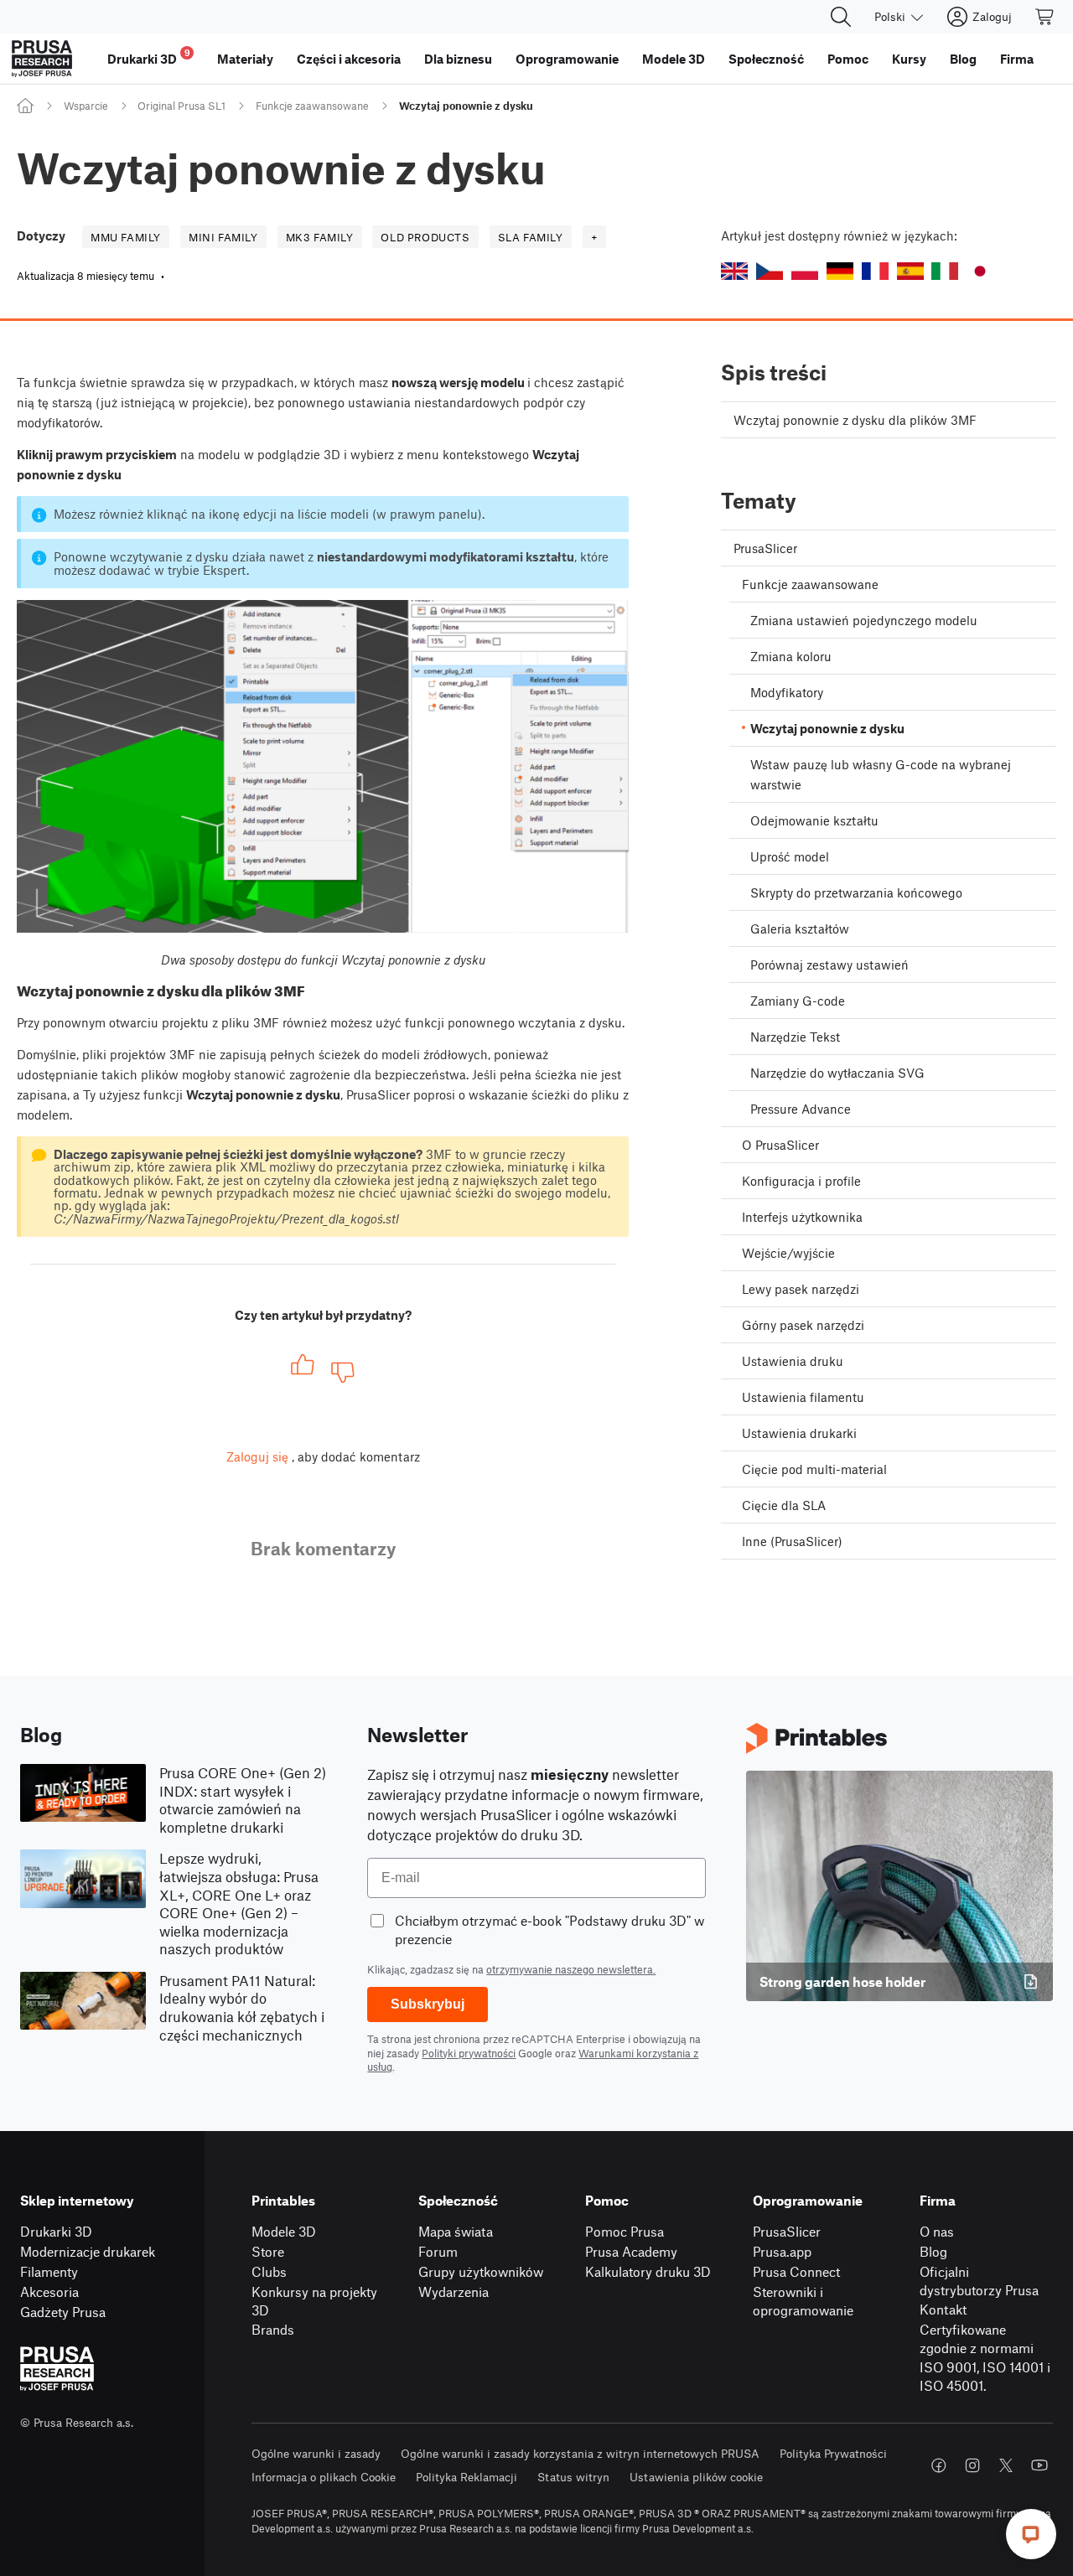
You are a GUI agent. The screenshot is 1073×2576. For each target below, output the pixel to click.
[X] (1006, 2465)
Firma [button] (1017, 59)
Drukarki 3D (56, 2231)
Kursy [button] (909, 59)
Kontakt (943, 2309)
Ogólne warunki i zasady (316, 2453)
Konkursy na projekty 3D (314, 2301)
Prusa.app (782, 2251)
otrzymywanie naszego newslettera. (571, 1969)
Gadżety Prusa (63, 2312)
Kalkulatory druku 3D (648, 2271)
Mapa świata (456, 2231)
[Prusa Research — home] (42, 59)
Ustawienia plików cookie (696, 2477)
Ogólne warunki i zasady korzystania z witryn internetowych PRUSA (580, 2453)
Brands (273, 2329)
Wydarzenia (454, 2292)
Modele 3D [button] (674, 59)
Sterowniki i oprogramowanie (803, 2301)
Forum (438, 2251)
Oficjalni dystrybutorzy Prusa (979, 2281)
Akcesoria (49, 2292)
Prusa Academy (631, 2251)
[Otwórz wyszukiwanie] (841, 17)
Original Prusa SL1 (181, 106)
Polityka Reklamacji (467, 2477)
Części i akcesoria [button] (349, 59)
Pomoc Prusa (625, 2231)
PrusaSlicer (787, 2231)
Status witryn (573, 2477)
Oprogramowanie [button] (567, 59)
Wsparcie (86, 106)
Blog (933, 2251)
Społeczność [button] (766, 59)
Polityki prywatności (469, 2053)
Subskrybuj (428, 2004)
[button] (734, 271)
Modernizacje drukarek (88, 2251)
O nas (937, 2231)
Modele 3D (284, 2231)
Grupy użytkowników (481, 2271)
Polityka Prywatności (833, 2453)
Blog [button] (963, 59)
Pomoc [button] (848, 59)
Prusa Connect (796, 2271)
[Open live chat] (1031, 2534)
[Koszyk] (1045, 17)
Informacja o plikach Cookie (324, 2477)
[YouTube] (1039, 2465)
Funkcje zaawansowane (312, 106)
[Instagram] (972, 2465)
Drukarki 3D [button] (149, 57)
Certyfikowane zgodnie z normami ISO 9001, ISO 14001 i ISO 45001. (985, 2358)
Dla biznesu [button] (458, 59)
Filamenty (49, 2271)
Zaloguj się (257, 1456)
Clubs (269, 2271)
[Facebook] (939, 2465)
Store (268, 2251)
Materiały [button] (245, 59)
